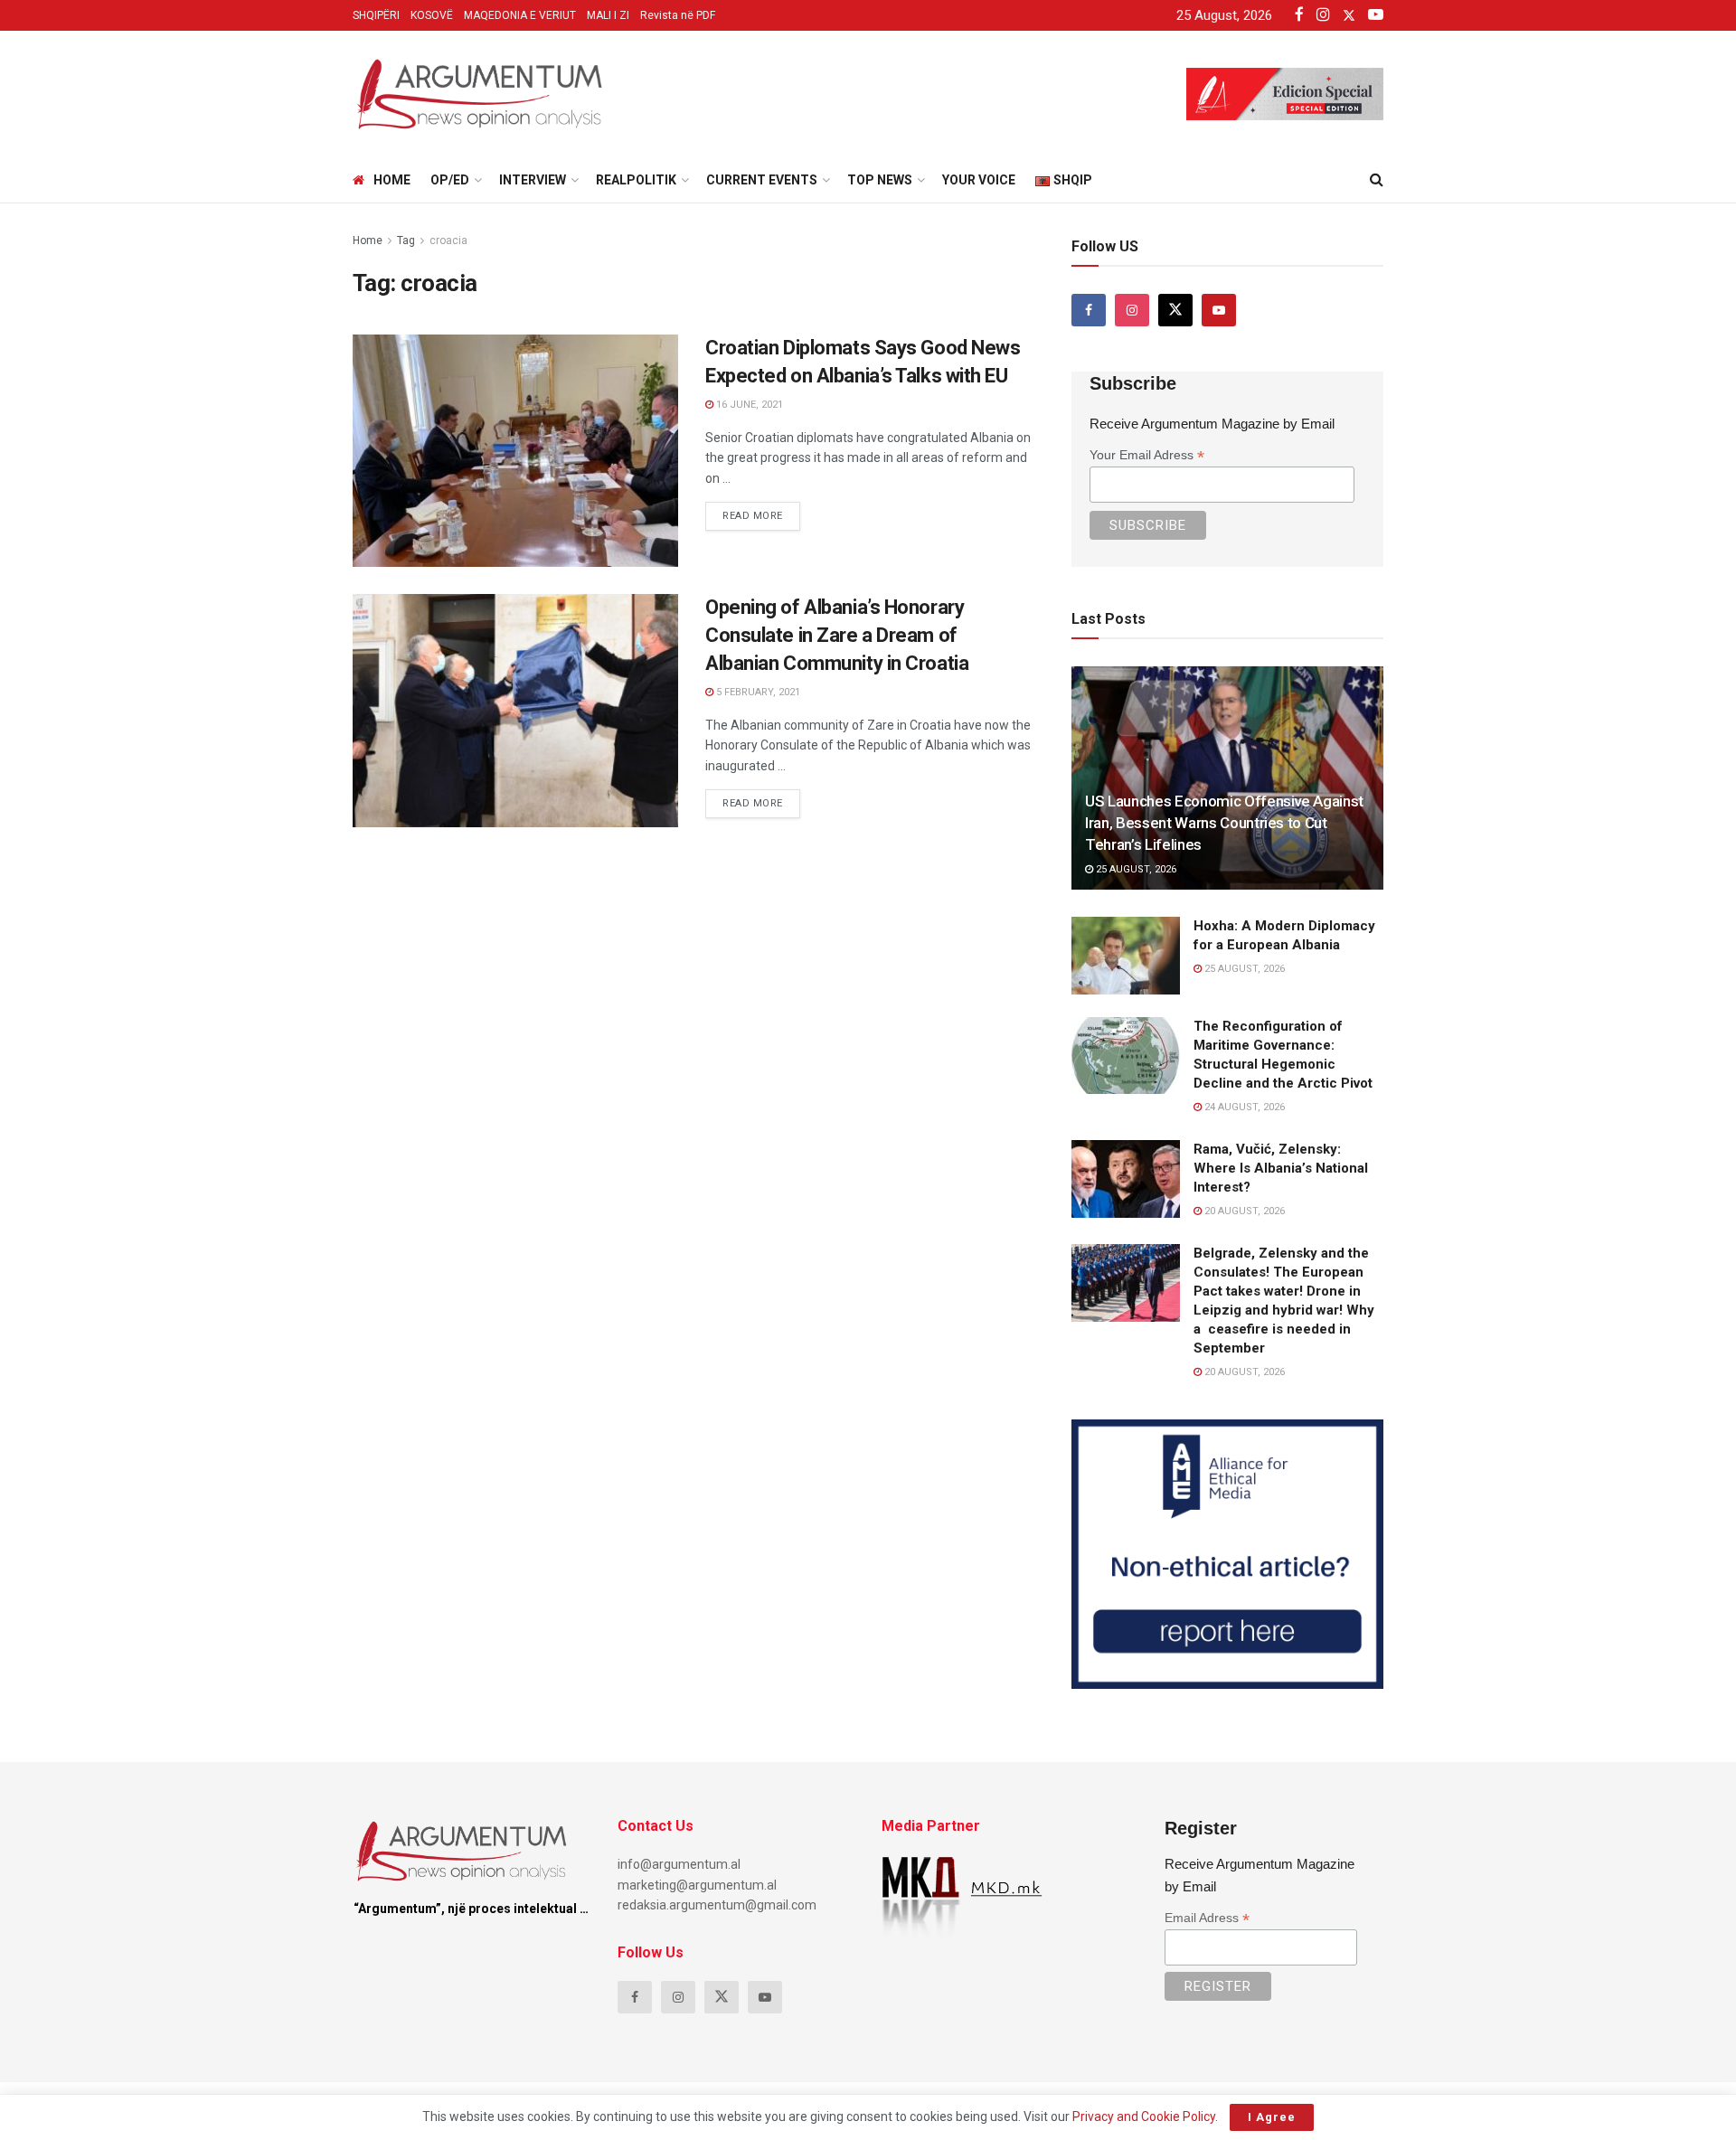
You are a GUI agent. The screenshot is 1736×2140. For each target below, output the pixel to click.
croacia (448, 240)
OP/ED (450, 180)
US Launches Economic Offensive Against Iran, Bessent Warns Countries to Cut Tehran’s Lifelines (1224, 823)
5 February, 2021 (757, 692)
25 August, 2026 (1135, 869)
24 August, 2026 (1243, 1107)
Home (392, 180)
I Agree (1272, 2117)
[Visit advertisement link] (1227, 1554)
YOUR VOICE (979, 180)
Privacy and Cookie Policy (1144, 2116)
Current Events (762, 180)
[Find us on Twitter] (1175, 310)
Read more (761, 512)
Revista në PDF (678, 15)
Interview (533, 180)
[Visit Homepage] (479, 94)
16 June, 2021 (748, 405)
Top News (880, 180)
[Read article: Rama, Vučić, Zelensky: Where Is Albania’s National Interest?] (1126, 1179)
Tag (406, 240)
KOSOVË (432, 15)
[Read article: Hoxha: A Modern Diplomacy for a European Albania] (1126, 956)
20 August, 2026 (1243, 1211)
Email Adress (1207, 1918)
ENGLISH (391, 351)
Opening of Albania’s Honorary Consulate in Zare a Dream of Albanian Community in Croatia (837, 635)
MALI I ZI (608, 15)
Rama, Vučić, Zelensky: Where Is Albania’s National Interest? (1281, 1168)
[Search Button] (1377, 180)
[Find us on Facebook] (1089, 310)
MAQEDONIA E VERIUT (520, 15)
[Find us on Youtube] (1219, 310)
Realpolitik (636, 180)
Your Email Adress (1147, 455)
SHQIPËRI (376, 15)
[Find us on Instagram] (1132, 310)
